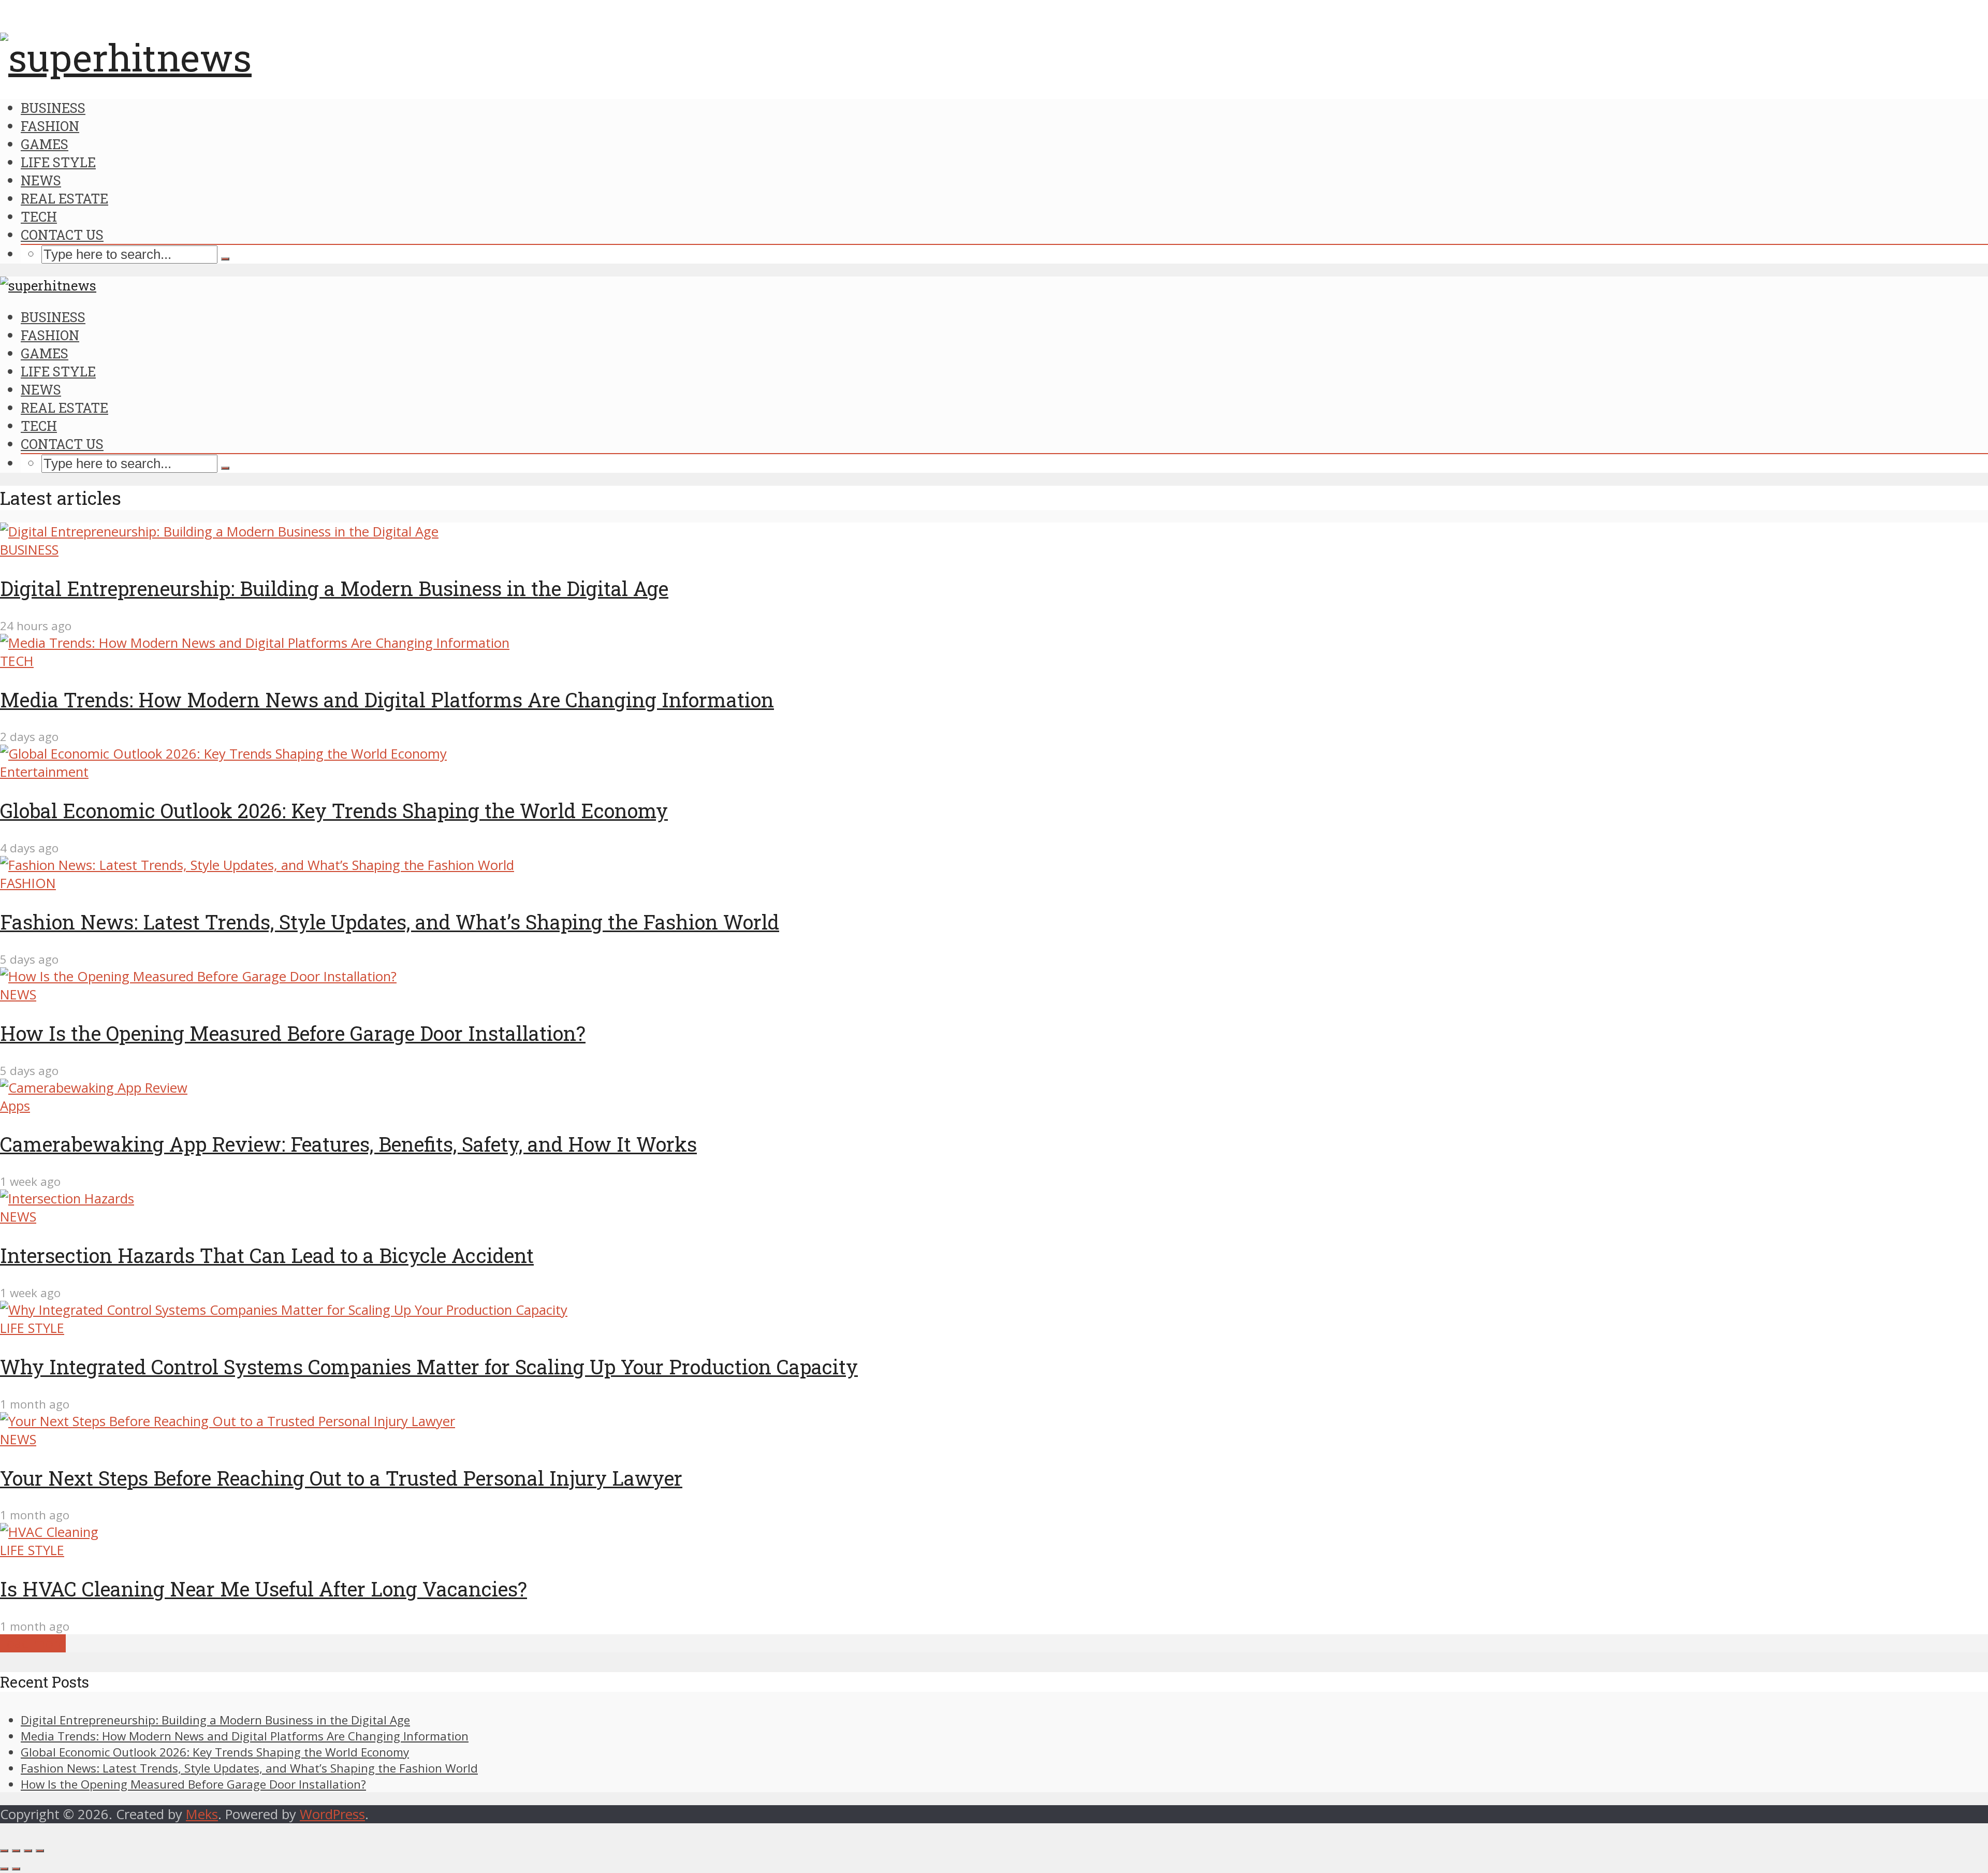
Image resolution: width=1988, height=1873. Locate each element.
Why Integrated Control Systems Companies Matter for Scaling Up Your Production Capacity (429, 1367)
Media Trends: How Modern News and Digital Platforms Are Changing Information (387, 700)
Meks (202, 1814)
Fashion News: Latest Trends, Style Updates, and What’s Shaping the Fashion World (390, 922)
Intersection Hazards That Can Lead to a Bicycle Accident (267, 1255)
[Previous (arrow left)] (4, 1869)
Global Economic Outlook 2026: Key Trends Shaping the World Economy (334, 810)
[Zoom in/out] (40, 1851)
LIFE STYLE (58, 162)
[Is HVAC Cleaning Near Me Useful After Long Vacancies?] (49, 1532)
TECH (39, 216)
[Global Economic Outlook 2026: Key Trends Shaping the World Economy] (223, 754)
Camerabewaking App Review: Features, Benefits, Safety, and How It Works (348, 1144)
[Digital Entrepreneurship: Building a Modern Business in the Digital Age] (219, 532)
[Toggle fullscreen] (28, 1851)
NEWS (41, 180)
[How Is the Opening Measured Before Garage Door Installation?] (198, 976)
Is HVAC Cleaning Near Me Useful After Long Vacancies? (264, 1589)
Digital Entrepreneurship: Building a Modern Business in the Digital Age (334, 588)
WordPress (332, 1814)
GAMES (45, 144)
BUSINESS (53, 108)
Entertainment (44, 772)
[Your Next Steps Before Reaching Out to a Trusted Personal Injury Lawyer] (228, 1421)
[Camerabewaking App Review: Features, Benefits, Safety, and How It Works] (94, 1088)
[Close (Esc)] (4, 1851)
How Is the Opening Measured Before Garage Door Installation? (293, 1033)
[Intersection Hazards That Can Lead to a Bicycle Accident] (67, 1199)
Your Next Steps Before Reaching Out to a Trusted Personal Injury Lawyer (341, 1478)
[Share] (16, 1851)
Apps (15, 1106)
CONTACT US (62, 235)
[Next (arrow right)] (16, 1869)
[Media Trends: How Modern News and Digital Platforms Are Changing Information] (255, 643)
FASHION (50, 126)
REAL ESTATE (64, 198)
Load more (33, 1643)
